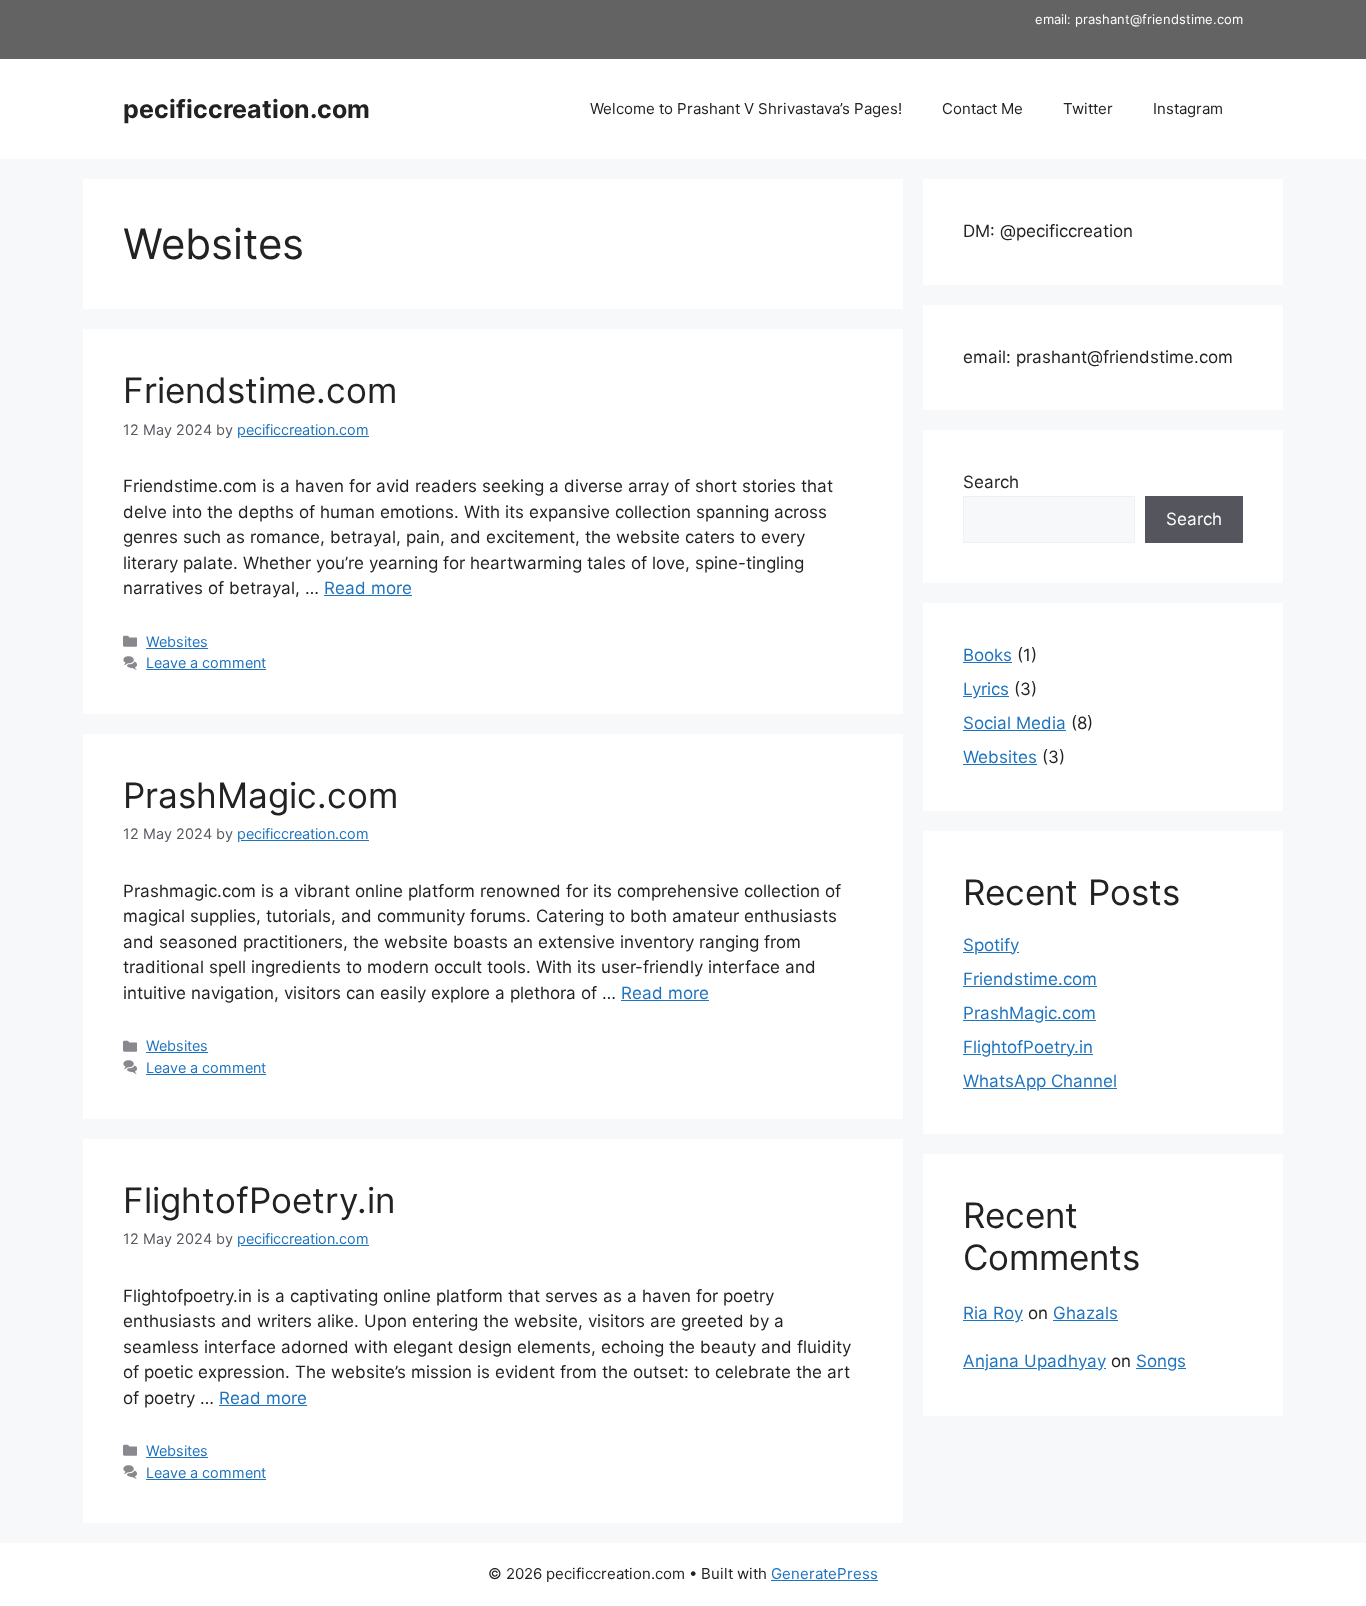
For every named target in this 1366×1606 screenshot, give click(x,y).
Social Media (1014, 723)
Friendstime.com (260, 390)
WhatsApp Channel (1040, 1081)
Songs (1161, 1361)
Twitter (1088, 108)
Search (991, 482)
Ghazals (1085, 1313)
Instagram (1188, 108)
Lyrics (986, 689)
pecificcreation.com (246, 109)
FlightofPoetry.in (259, 1200)
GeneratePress (824, 1573)
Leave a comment (206, 662)
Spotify (991, 945)
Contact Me (982, 108)
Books (987, 655)
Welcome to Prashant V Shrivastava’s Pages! (746, 108)
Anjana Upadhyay (1034, 1361)
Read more (368, 588)
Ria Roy (993, 1313)
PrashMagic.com (260, 795)
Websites (177, 641)
